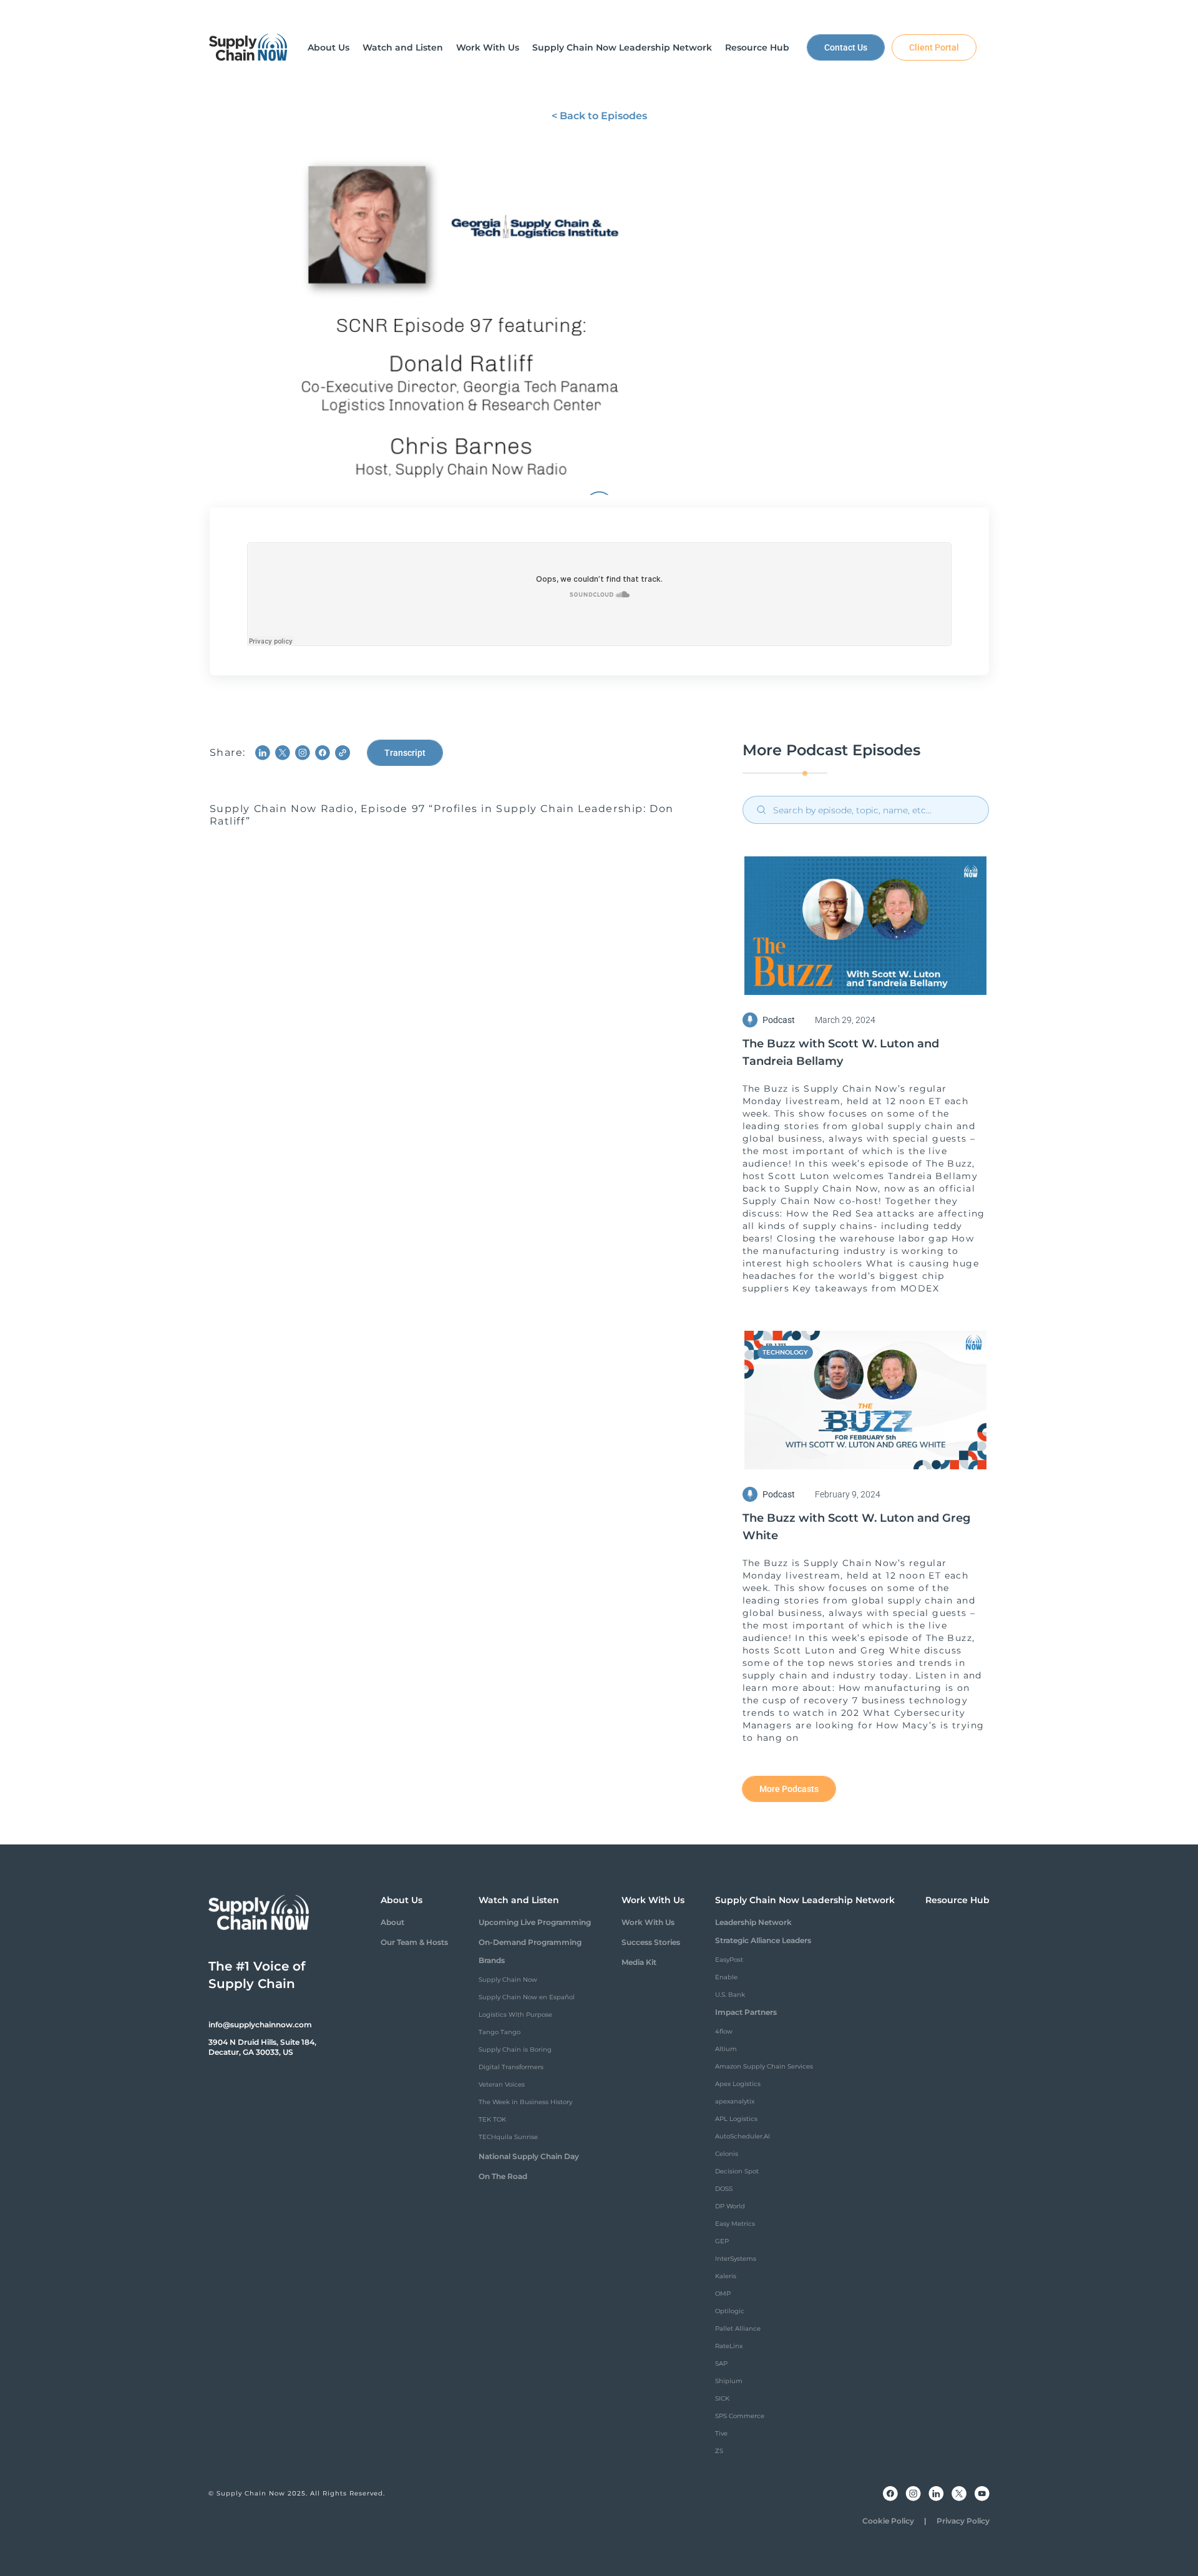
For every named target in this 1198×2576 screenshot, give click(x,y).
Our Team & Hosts (414, 1942)
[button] (329, 47)
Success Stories (651, 1942)
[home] (248, 47)
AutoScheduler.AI (743, 2136)
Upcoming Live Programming (535, 1922)
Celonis (727, 2154)
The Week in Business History (525, 2102)
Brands (492, 1960)
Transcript (405, 753)
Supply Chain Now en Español (527, 1997)
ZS (719, 2451)
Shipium (729, 2381)
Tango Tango (499, 2032)
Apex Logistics (738, 2084)
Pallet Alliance (738, 2329)
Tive (721, 2433)
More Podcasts (789, 1789)
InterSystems (736, 2259)
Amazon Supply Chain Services (764, 2066)
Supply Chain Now (508, 1980)
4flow (724, 2031)
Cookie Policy (888, 2521)
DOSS (724, 2189)
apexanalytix (735, 2101)
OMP (723, 2294)
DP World (730, 2206)
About (392, 1922)
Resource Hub (957, 1900)
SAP (721, 2363)
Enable (726, 1977)
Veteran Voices (502, 2084)
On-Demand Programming (530, 1942)
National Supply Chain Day (529, 2156)
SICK (722, 2398)
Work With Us (648, 1922)
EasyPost (729, 1960)
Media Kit (639, 1962)
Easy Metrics (735, 2224)
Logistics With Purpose (515, 2015)
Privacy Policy (963, 2521)
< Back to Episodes (599, 116)
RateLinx (729, 2346)
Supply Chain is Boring (515, 2050)
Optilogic (730, 2311)
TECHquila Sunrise (508, 2137)
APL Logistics (736, 2119)
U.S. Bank (730, 1995)
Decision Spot (737, 2171)
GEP (722, 2241)
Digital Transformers (511, 2067)
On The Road (503, 2176)
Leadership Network (753, 1922)
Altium (726, 2049)
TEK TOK (492, 2119)
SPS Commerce (740, 2416)
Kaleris (726, 2276)
